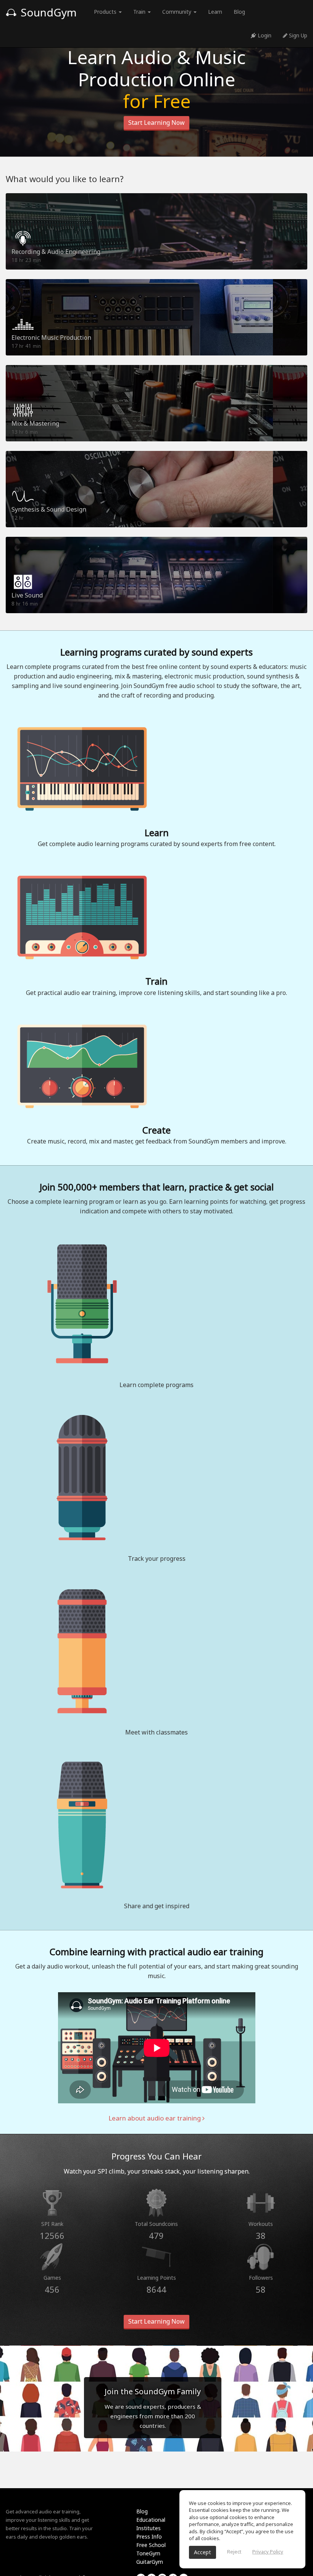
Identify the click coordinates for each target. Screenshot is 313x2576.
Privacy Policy (268, 2552)
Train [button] (140, 12)
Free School (151, 2545)
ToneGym (148, 2553)
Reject (234, 2552)
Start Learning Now (156, 123)
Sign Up (297, 35)
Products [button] (106, 12)
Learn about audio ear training (155, 2118)
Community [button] (177, 12)
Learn (215, 12)
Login (264, 35)
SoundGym (47, 12)
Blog (239, 12)
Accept (202, 2552)
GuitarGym (150, 2562)
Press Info (149, 2536)
